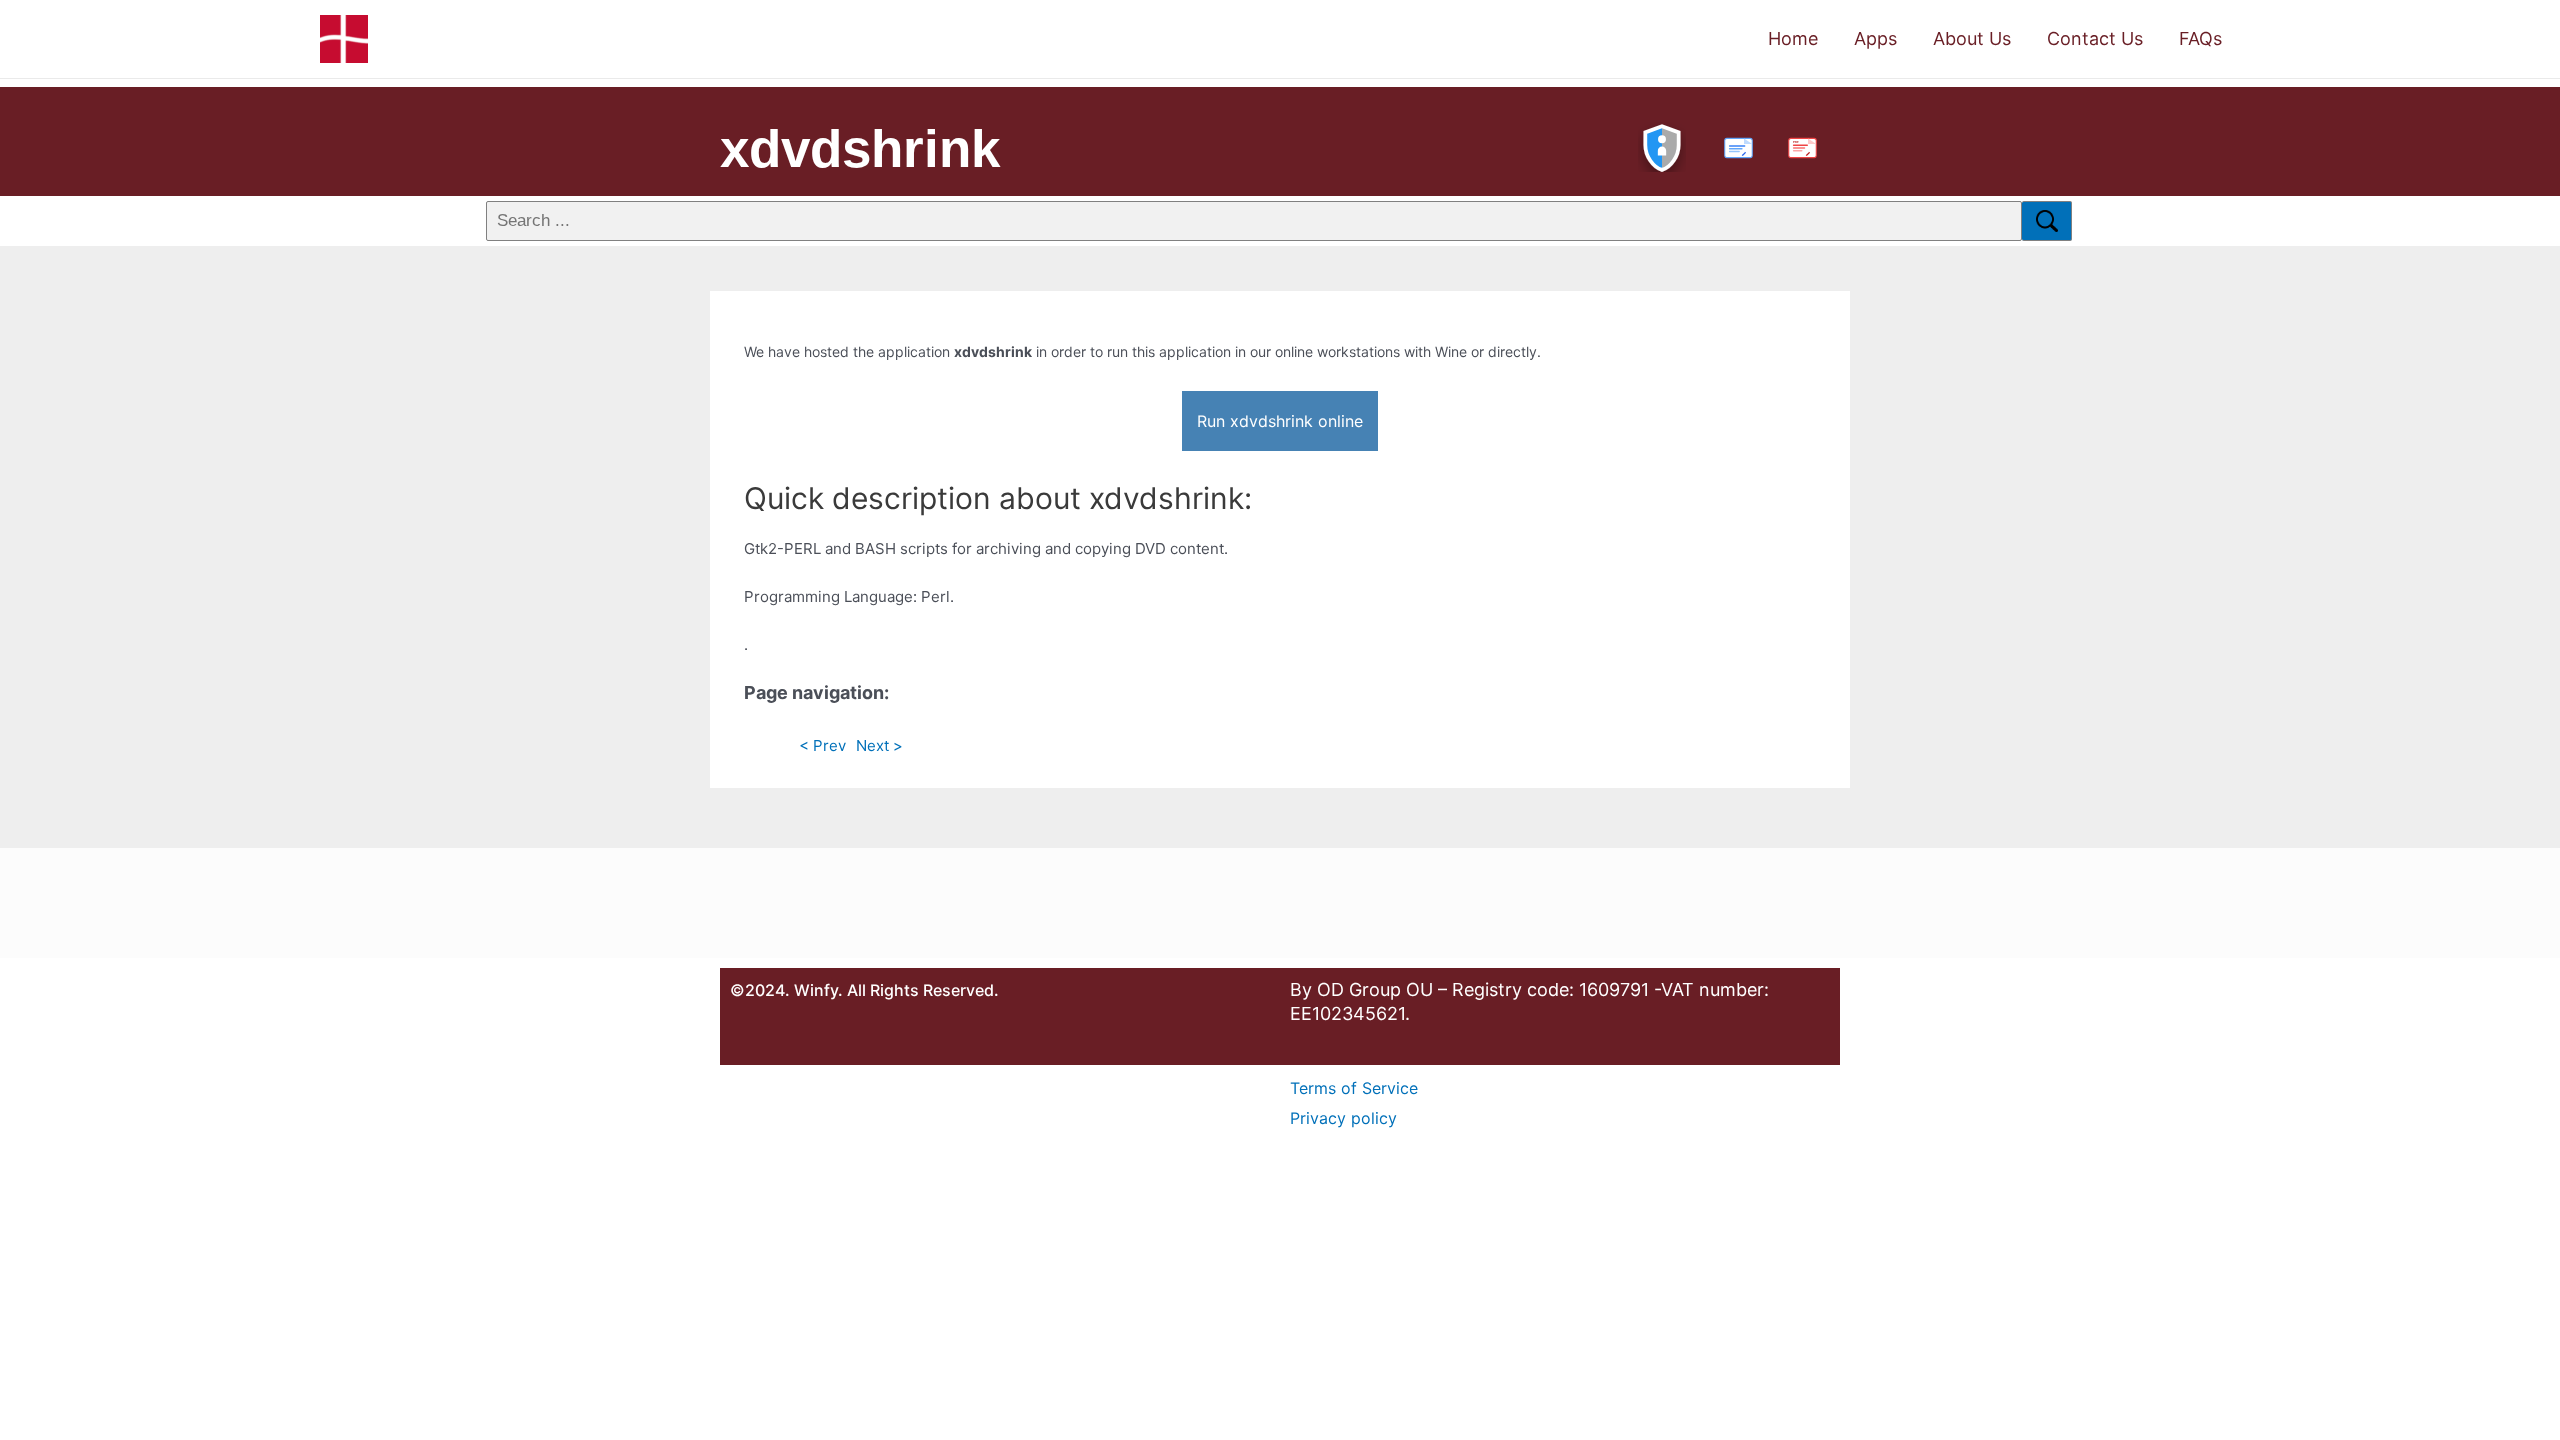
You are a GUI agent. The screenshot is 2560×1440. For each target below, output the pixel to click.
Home (1793, 38)
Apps (1875, 38)
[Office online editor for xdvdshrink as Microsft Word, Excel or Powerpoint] (1734, 145)
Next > (879, 745)
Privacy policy (1343, 1118)
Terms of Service (1354, 1088)
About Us (1972, 38)
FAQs (2200, 38)
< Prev (822, 745)
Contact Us (2095, 38)
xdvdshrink (860, 148)
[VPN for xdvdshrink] (1662, 145)
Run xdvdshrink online (1280, 421)
